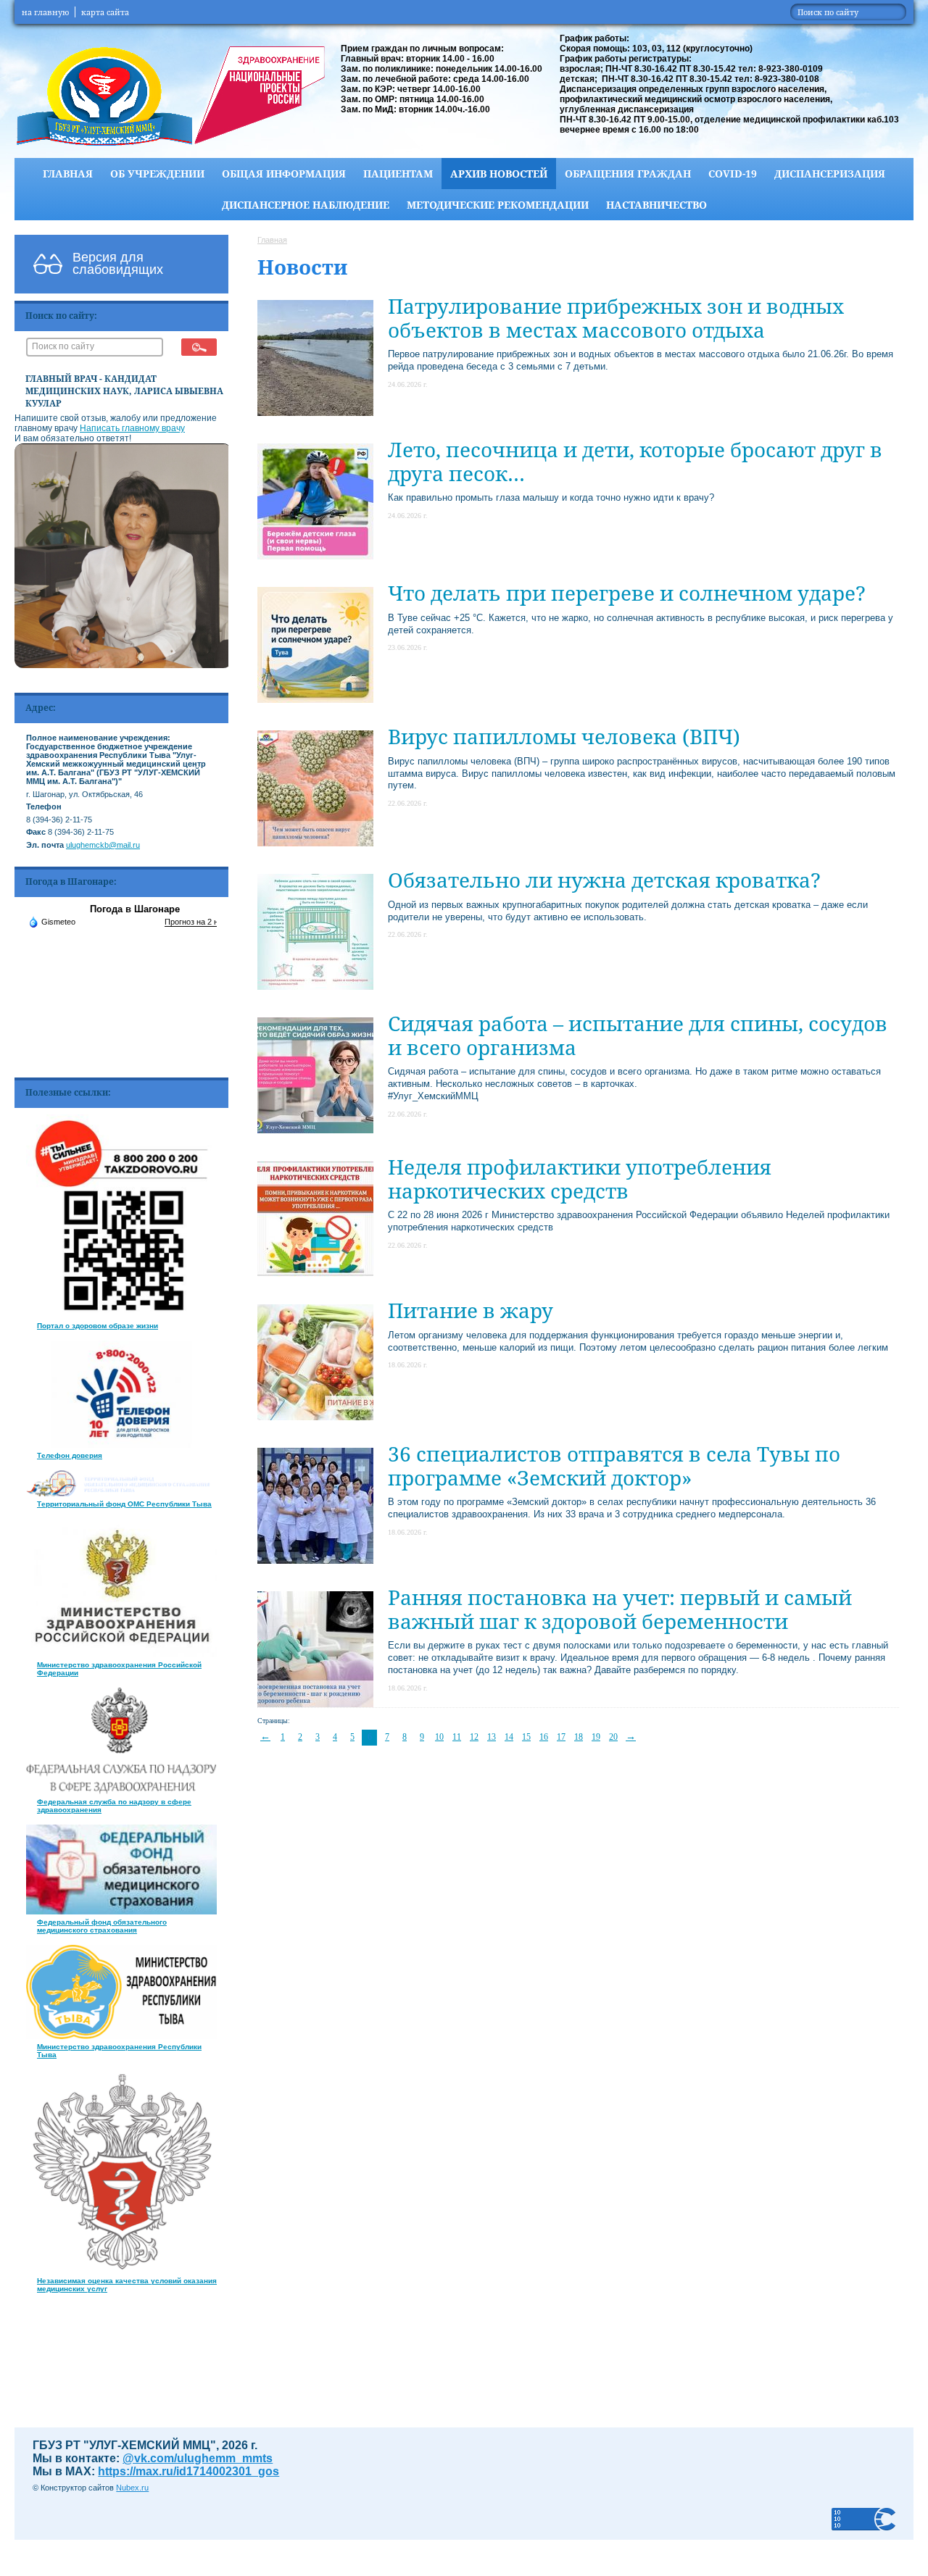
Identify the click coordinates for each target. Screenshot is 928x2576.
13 (492, 1737)
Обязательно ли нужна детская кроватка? (604, 880)
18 (579, 1737)
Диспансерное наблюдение (306, 205)
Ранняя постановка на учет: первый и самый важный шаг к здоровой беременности (620, 1609)
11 (457, 1737)
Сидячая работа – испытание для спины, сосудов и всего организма (638, 1035)
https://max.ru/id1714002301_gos (188, 2471)
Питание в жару (471, 1310)
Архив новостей (499, 174)
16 (544, 1737)
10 (439, 1737)
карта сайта (105, 12)
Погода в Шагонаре (135, 909)
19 (596, 1737)
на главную (45, 12)
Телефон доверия (70, 1455)
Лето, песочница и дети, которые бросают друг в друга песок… (635, 461)
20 (613, 1737)
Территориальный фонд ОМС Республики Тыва (124, 1504)
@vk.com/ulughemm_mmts (198, 2458)
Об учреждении (157, 174)
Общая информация (284, 174)
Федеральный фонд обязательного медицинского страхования (102, 1926)
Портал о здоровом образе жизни (98, 1326)
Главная (68, 174)
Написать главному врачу (132, 428)
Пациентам (398, 174)
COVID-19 (733, 174)
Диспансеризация (830, 174)
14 (509, 1737)
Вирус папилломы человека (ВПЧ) (564, 736)
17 (561, 1737)
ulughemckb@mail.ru (103, 845)
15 (526, 1737)
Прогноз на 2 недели (202, 922)
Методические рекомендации (498, 205)
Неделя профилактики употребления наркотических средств (580, 1178)
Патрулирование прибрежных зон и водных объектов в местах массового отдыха (616, 317)
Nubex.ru (132, 2488)
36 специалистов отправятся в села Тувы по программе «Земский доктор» (614, 1465)
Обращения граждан (628, 174)
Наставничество (656, 205)
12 (474, 1737)
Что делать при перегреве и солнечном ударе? (627, 593)
